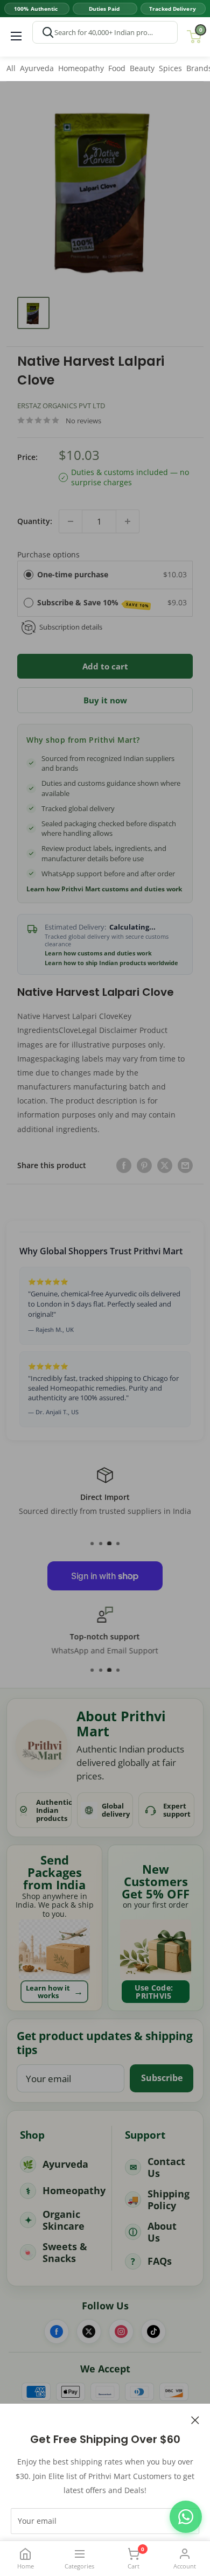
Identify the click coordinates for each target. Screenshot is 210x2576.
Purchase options (48, 554)
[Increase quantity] (128, 521)
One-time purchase (73, 574)
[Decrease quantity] (71, 521)
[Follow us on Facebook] (57, 2331)
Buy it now (105, 700)
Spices (170, 68)
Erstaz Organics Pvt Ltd (61, 406)
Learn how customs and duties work (98, 953)
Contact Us (166, 2167)
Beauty (142, 68)
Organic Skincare (64, 2220)
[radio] (29, 575)
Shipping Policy (169, 2200)
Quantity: (35, 521)
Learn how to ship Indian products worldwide (111, 963)
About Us (162, 2232)
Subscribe (162, 2078)
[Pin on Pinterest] (144, 1165)
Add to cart (105, 666)
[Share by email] (185, 1165)
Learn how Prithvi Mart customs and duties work (104, 889)
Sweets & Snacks (65, 2253)
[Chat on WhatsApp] (186, 2517)
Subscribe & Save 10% (93, 603)
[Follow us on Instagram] (121, 2331)
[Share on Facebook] (124, 1165)
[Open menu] (16, 36)
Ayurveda (37, 68)
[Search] (48, 32)
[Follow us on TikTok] (153, 2331)
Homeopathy (81, 68)
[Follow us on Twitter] (89, 2331)
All (11, 68)
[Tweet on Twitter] (165, 1165)
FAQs (160, 2261)
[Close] (195, 2419)
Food (117, 68)
